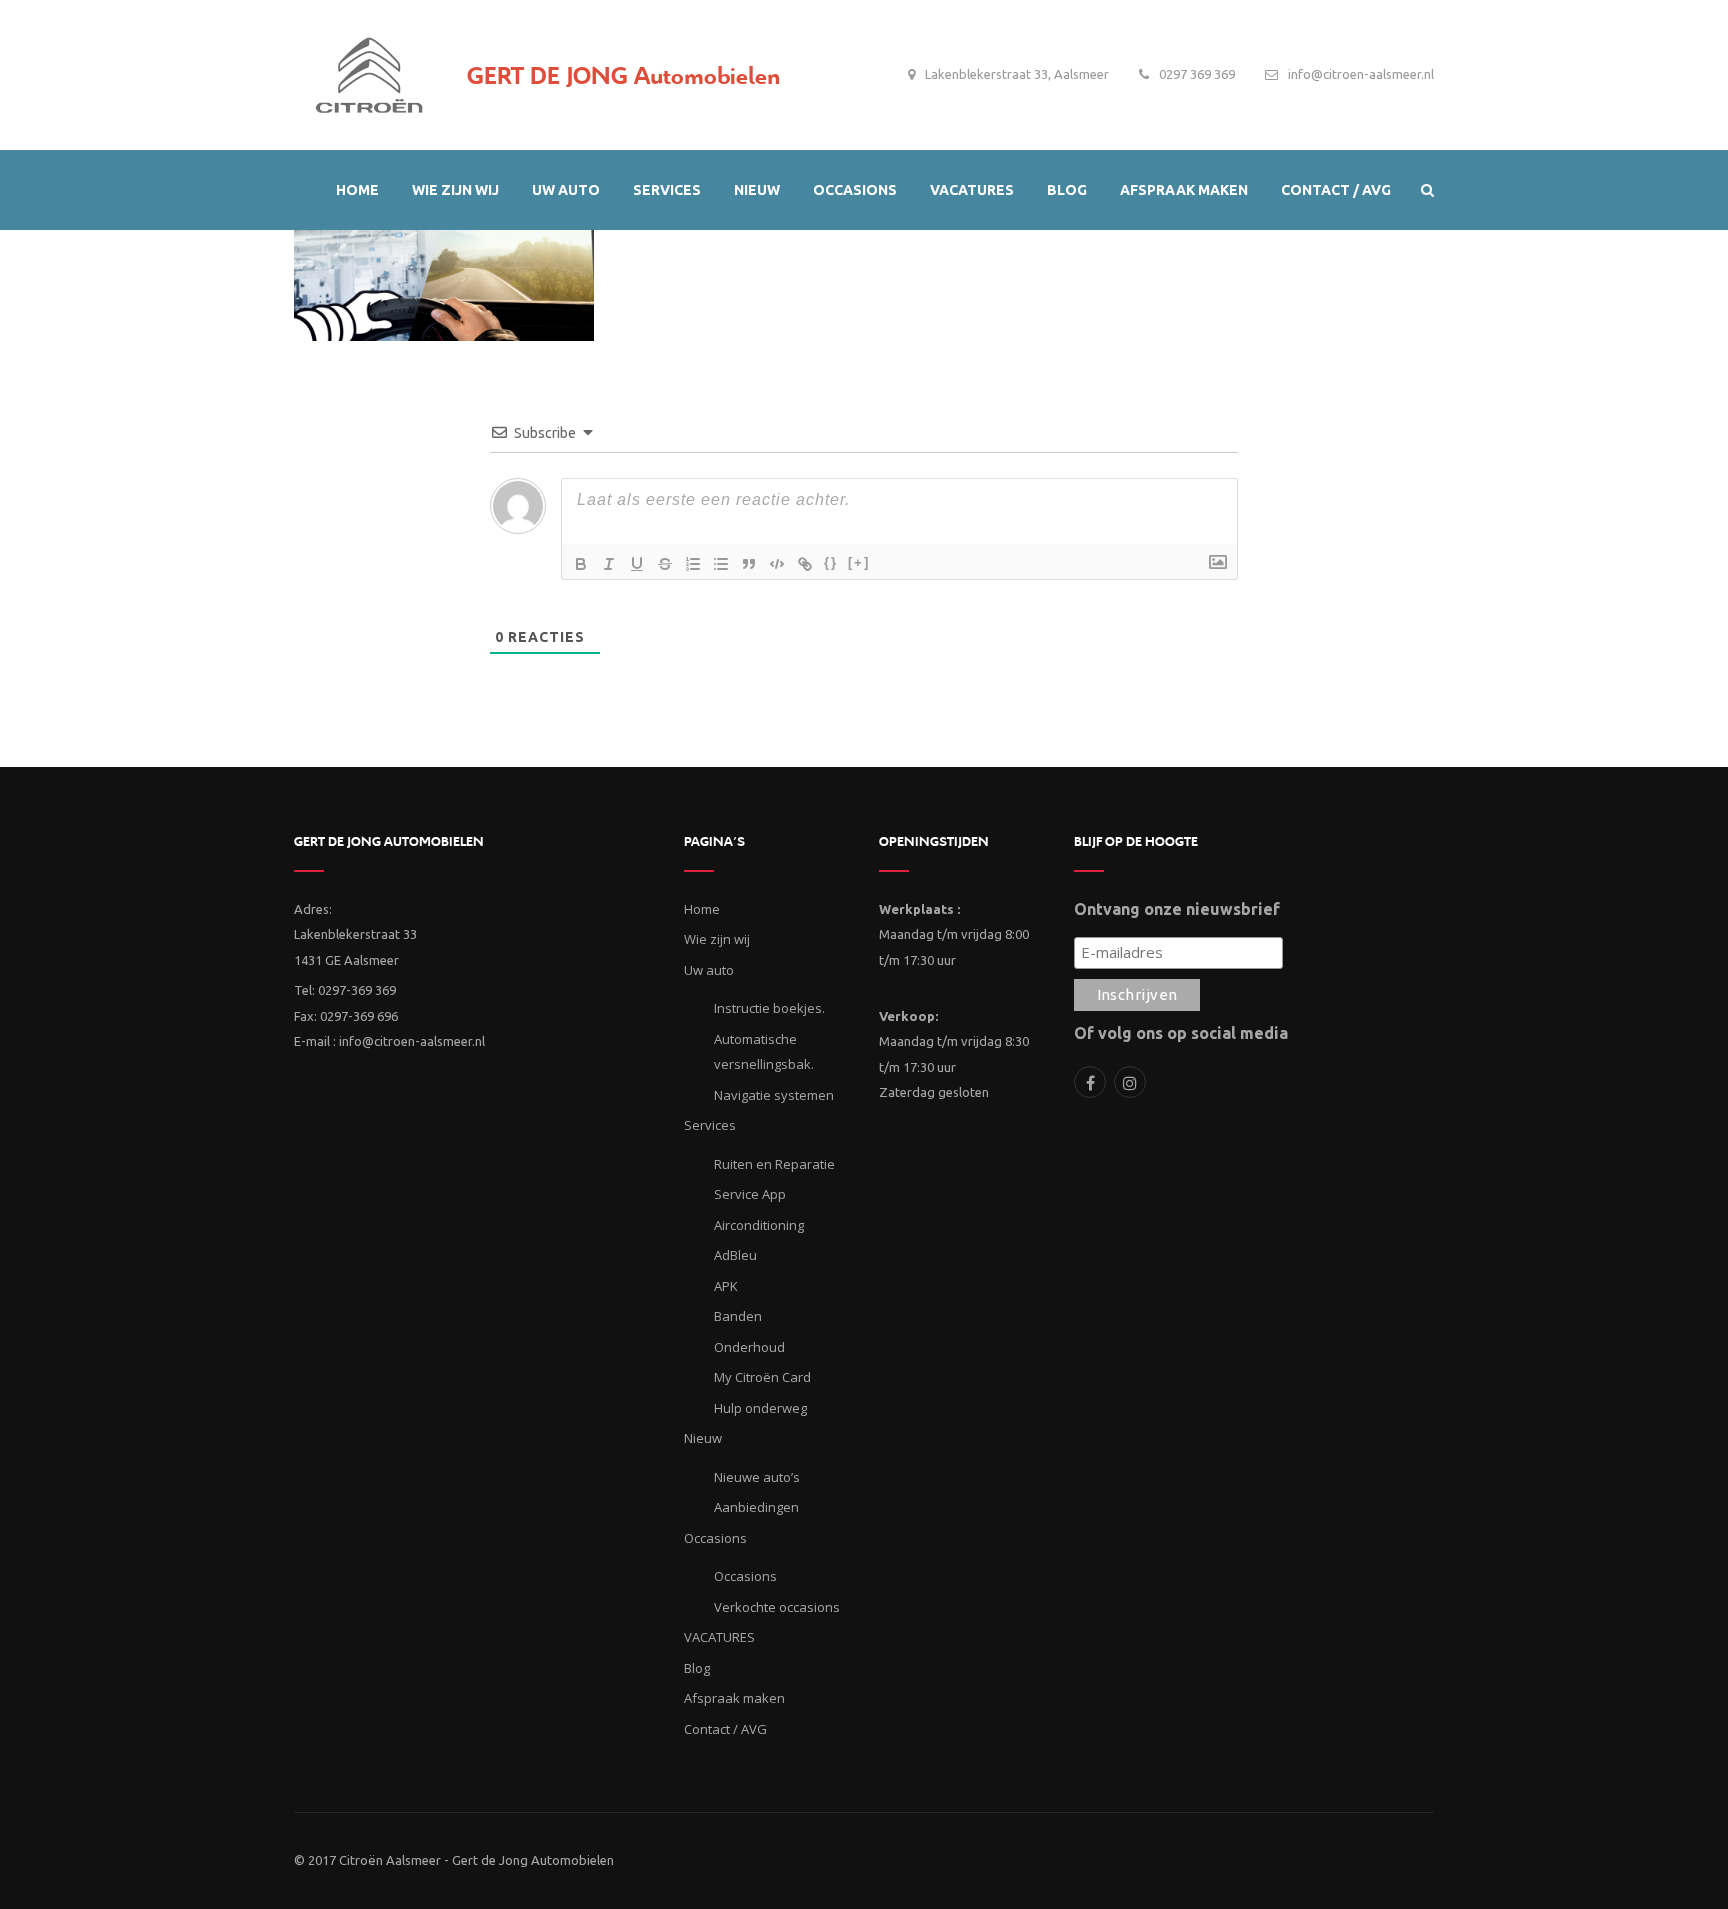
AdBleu (735, 1255)
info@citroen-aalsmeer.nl (1361, 74)
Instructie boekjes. (769, 1008)
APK (726, 1286)
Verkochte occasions (777, 1607)
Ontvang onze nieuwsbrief (1177, 909)
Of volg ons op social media (1181, 1033)
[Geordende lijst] (693, 564)
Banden (738, 1316)
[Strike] (665, 564)
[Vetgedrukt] (581, 564)
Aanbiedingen (756, 1507)
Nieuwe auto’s (757, 1477)
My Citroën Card (762, 1377)
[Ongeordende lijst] (721, 564)
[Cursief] (609, 564)
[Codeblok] (777, 564)
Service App (750, 1194)
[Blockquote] (749, 564)
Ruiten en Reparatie (774, 1164)
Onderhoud (749, 1347)
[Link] (805, 564)
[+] (859, 562)
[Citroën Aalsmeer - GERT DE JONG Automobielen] (369, 70)
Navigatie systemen (774, 1095)
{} (831, 562)
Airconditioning (759, 1225)
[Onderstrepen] (637, 564)
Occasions (745, 1576)
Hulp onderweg (760, 1408)
